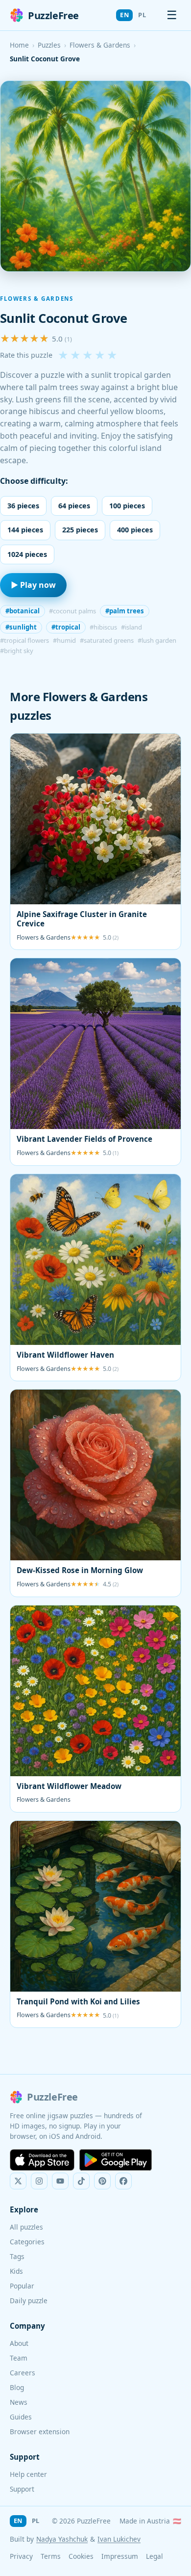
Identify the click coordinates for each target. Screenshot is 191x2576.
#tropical (66, 627)
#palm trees (125, 611)
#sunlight (21, 627)
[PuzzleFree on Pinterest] (102, 2181)
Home (19, 45)
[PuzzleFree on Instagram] (39, 2181)
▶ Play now (33, 585)
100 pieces (127, 506)
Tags (17, 2256)
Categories (27, 2242)
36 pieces (23, 506)
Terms (51, 2556)
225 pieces (80, 530)
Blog (17, 2387)
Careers (23, 2373)
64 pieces (74, 506)
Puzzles (49, 45)
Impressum (120, 2556)
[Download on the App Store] (42, 2160)
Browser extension (40, 2431)
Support (22, 2489)
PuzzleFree (53, 15)
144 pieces (25, 530)
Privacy (21, 2556)
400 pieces (135, 530)
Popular (22, 2286)
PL (142, 15)
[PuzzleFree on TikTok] (81, 2181)
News (19, 2402)
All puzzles (26, 2227)
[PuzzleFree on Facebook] (123, 2181)
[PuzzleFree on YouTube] (60, 2181)
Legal (155, 2556)
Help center (28, 2474)
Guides (21, 2417)
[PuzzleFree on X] (18, 2181)
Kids (16, 2271)
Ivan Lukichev (119, 2539)
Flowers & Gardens (100, 45)
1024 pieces (27, 554)
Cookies (81, 2556)
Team (19, 2358)
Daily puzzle (29, 2300)
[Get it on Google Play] (116, 2160)
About (19, 2343)
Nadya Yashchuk (62, 2539)
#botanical (23, 611)
